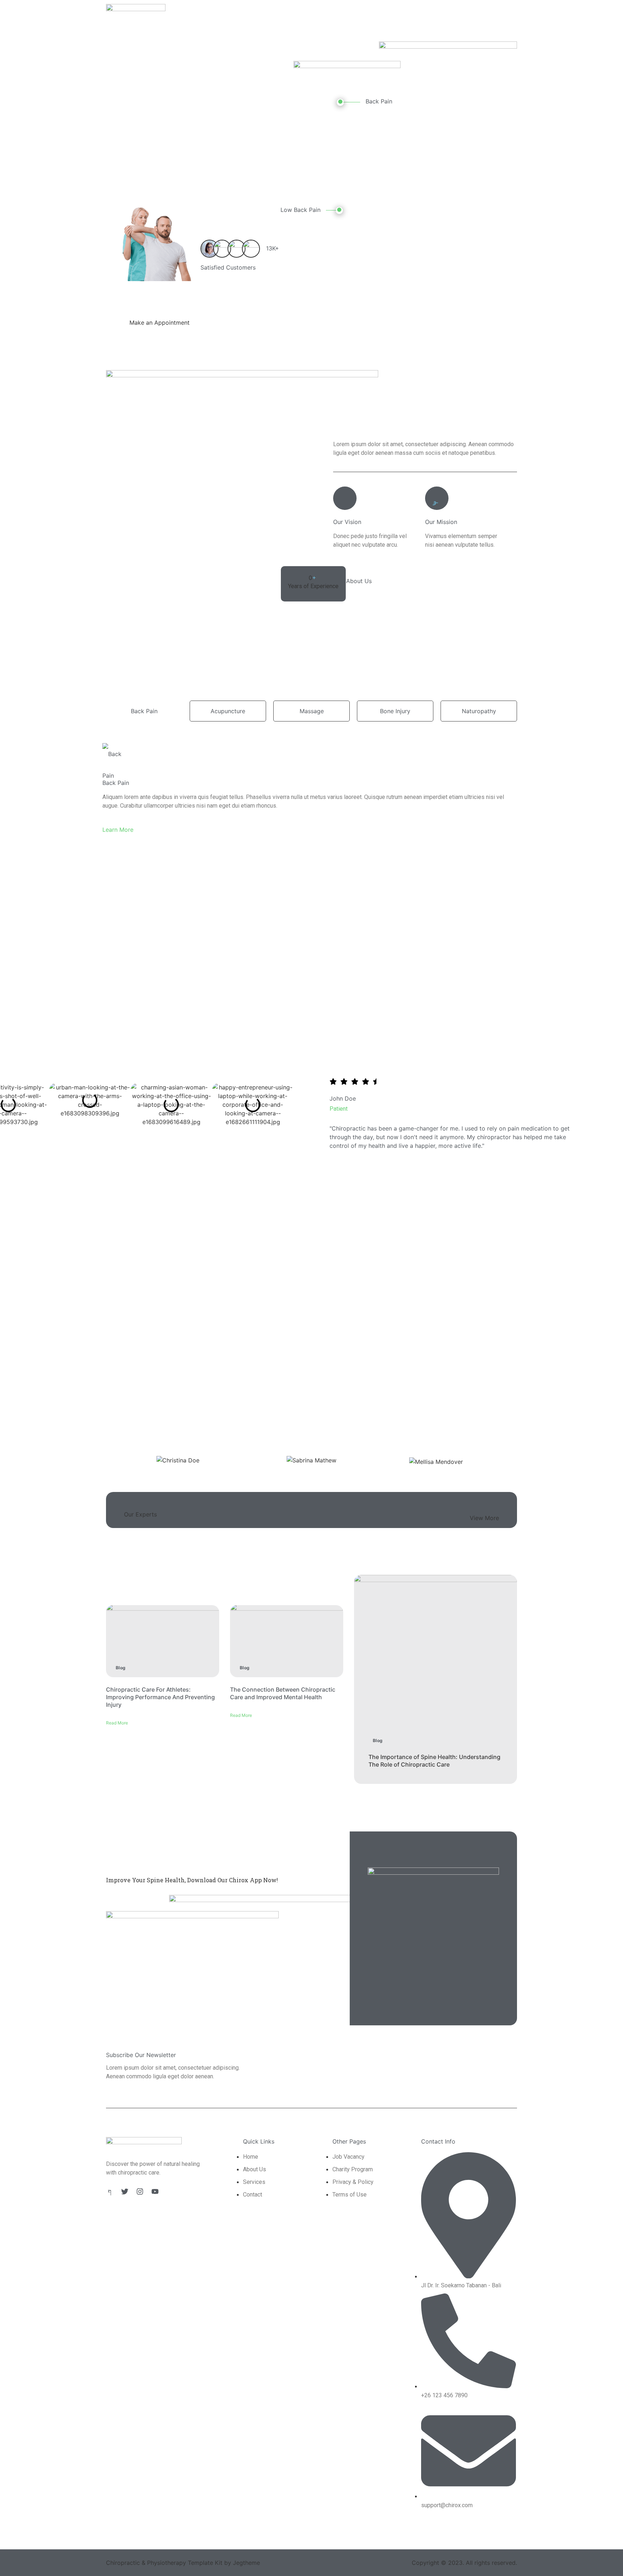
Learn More (118, 830)
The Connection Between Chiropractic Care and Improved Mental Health (283, 1693)
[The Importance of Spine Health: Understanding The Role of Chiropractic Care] (436, 1679)
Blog (121, 1668)
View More (484, 1518)
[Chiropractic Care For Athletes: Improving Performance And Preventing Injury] (163, 1641)
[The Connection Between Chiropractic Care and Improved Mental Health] (287, 1641)
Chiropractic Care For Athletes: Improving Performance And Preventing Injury (160, 1697)
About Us (359, 581)
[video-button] (340, 102)
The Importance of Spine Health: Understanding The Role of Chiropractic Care (434, 1761)
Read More (117, 1723)
